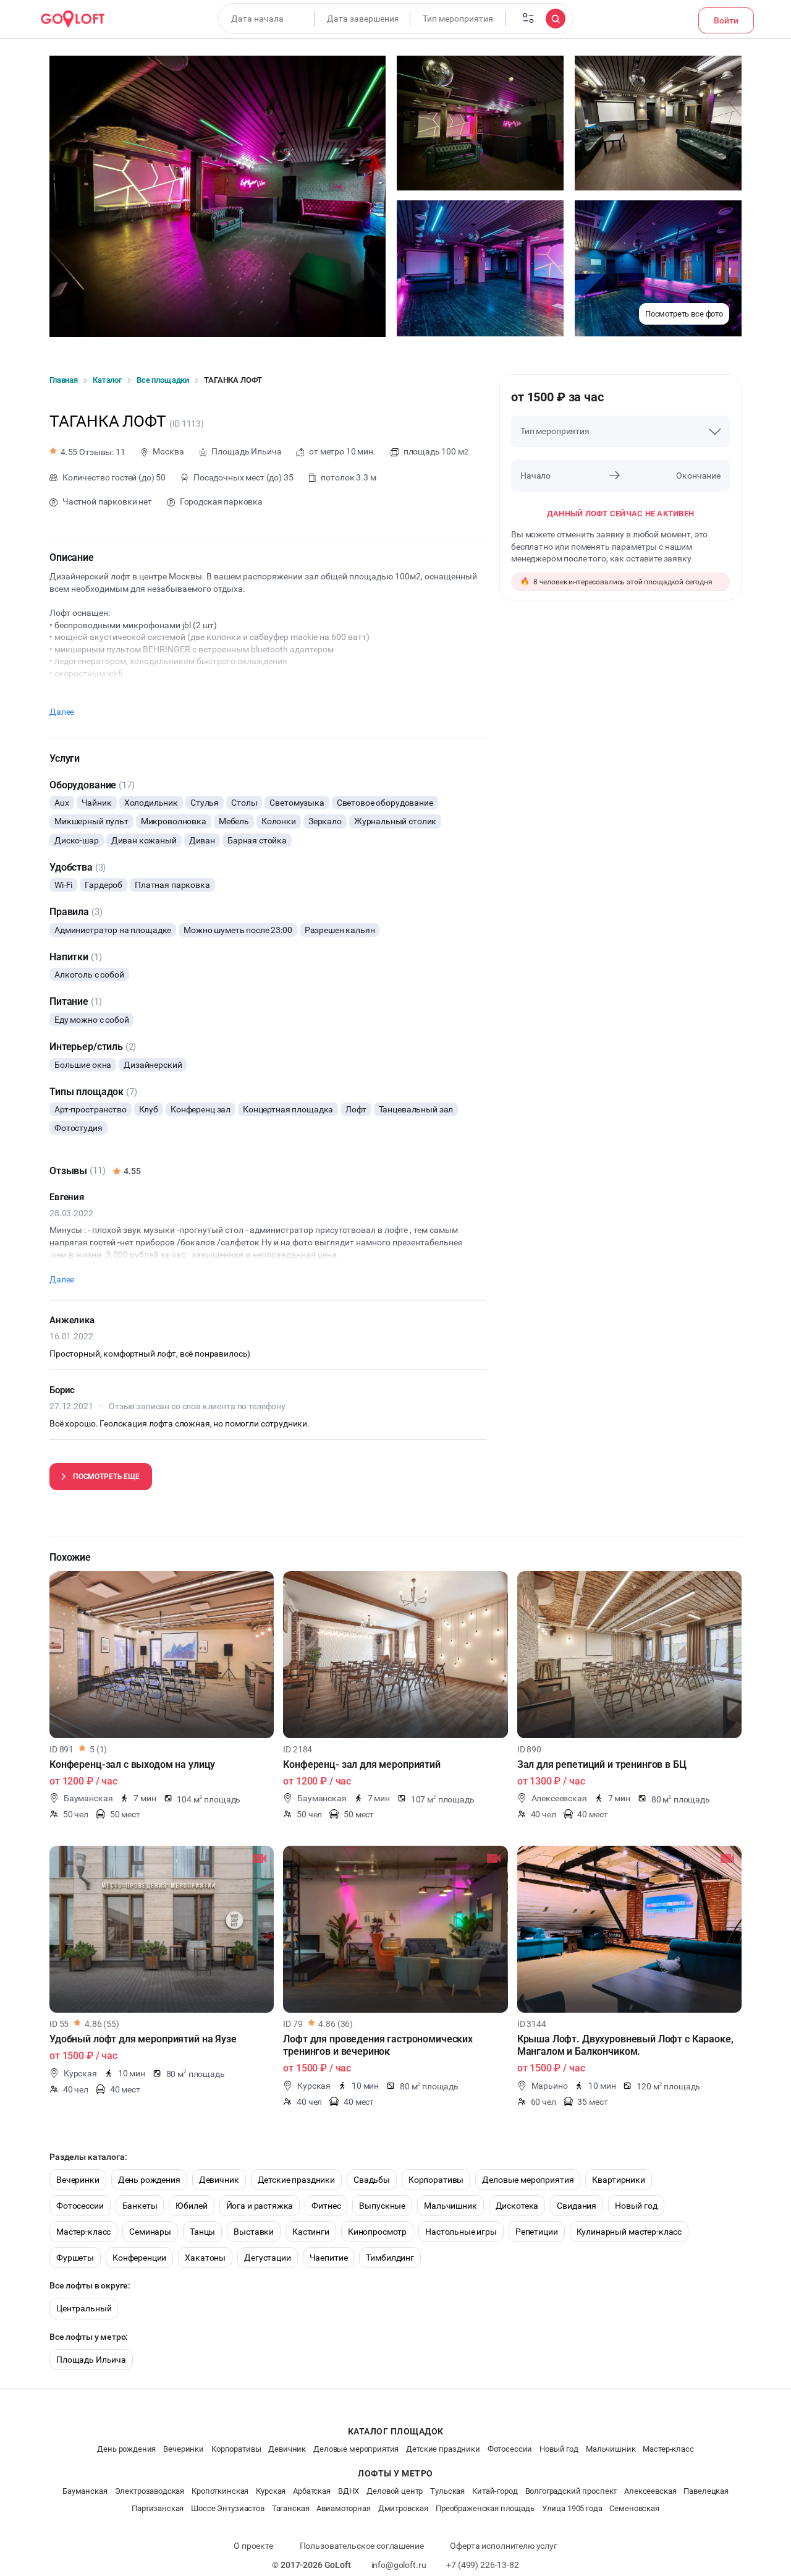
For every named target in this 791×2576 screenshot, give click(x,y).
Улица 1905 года (572, 2508)
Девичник (219, 2180)
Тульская (447, 2491)
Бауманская (85, 2491)
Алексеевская (650, 2491)
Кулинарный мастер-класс (629, 2232)
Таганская (291, 2508)
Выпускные (382, 2206)
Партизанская (158, 2508)
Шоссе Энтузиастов (227, 2508)
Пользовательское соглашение (362, 2546)
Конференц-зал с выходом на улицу (132, 1764)
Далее (62, 712)
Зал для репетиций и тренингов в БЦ (602, 1764)
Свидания (577, 2206)
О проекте (253, 2546)
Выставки (254, 2232)
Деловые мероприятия (528, 2180)
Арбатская (312, 2491)
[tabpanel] (162, 1655)
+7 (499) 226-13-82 (482, 2565)
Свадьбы (372, 2180)
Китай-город (495, 2491)
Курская (271, 2491)
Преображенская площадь (485, 2508)
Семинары (150, 2232)
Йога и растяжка (260, 2206)
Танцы (202, 2232)
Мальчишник (450, 2206)
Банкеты (140, 2206)
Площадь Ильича (91, 2360)
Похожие (70, 1557)
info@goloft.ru (399, 2565)
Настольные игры (461, 2232)
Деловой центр (395, 2491)
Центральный (84, 2308)
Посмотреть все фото (684, 314)
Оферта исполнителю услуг (503, 2546)
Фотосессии (80, 2206)
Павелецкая (706, 2491)
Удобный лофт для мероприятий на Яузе (143, 2039)
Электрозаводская (150, 2491)
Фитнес (326, 2206)
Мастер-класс (83, 2232)
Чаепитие (329, 2258)
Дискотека (517, 2206)
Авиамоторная (343, 2508)
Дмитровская (403, 2508)
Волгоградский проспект (571, 2491)
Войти (726, 20)
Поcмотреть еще (106, 1477)
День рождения (149, 2180)
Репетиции (537, 2232)
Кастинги (311, 2232)
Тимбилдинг (390, 2258)
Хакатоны (205, 2258)
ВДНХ (349, 2491)
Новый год (636, 2206)
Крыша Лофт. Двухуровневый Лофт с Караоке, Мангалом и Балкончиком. (625, 2045)
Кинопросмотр (377, 2232)
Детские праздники (296, 2180)
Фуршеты (75, 2258)
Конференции (139, 2258)
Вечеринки (78, 2180)
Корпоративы (436, 2180)
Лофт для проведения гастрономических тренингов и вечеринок (378, 2045)
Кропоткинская (220, 2491)
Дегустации (268, 2258)
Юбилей (191, 2206)
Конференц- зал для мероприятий (362, 1764)
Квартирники (618, 2180)
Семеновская (634, 2508)
